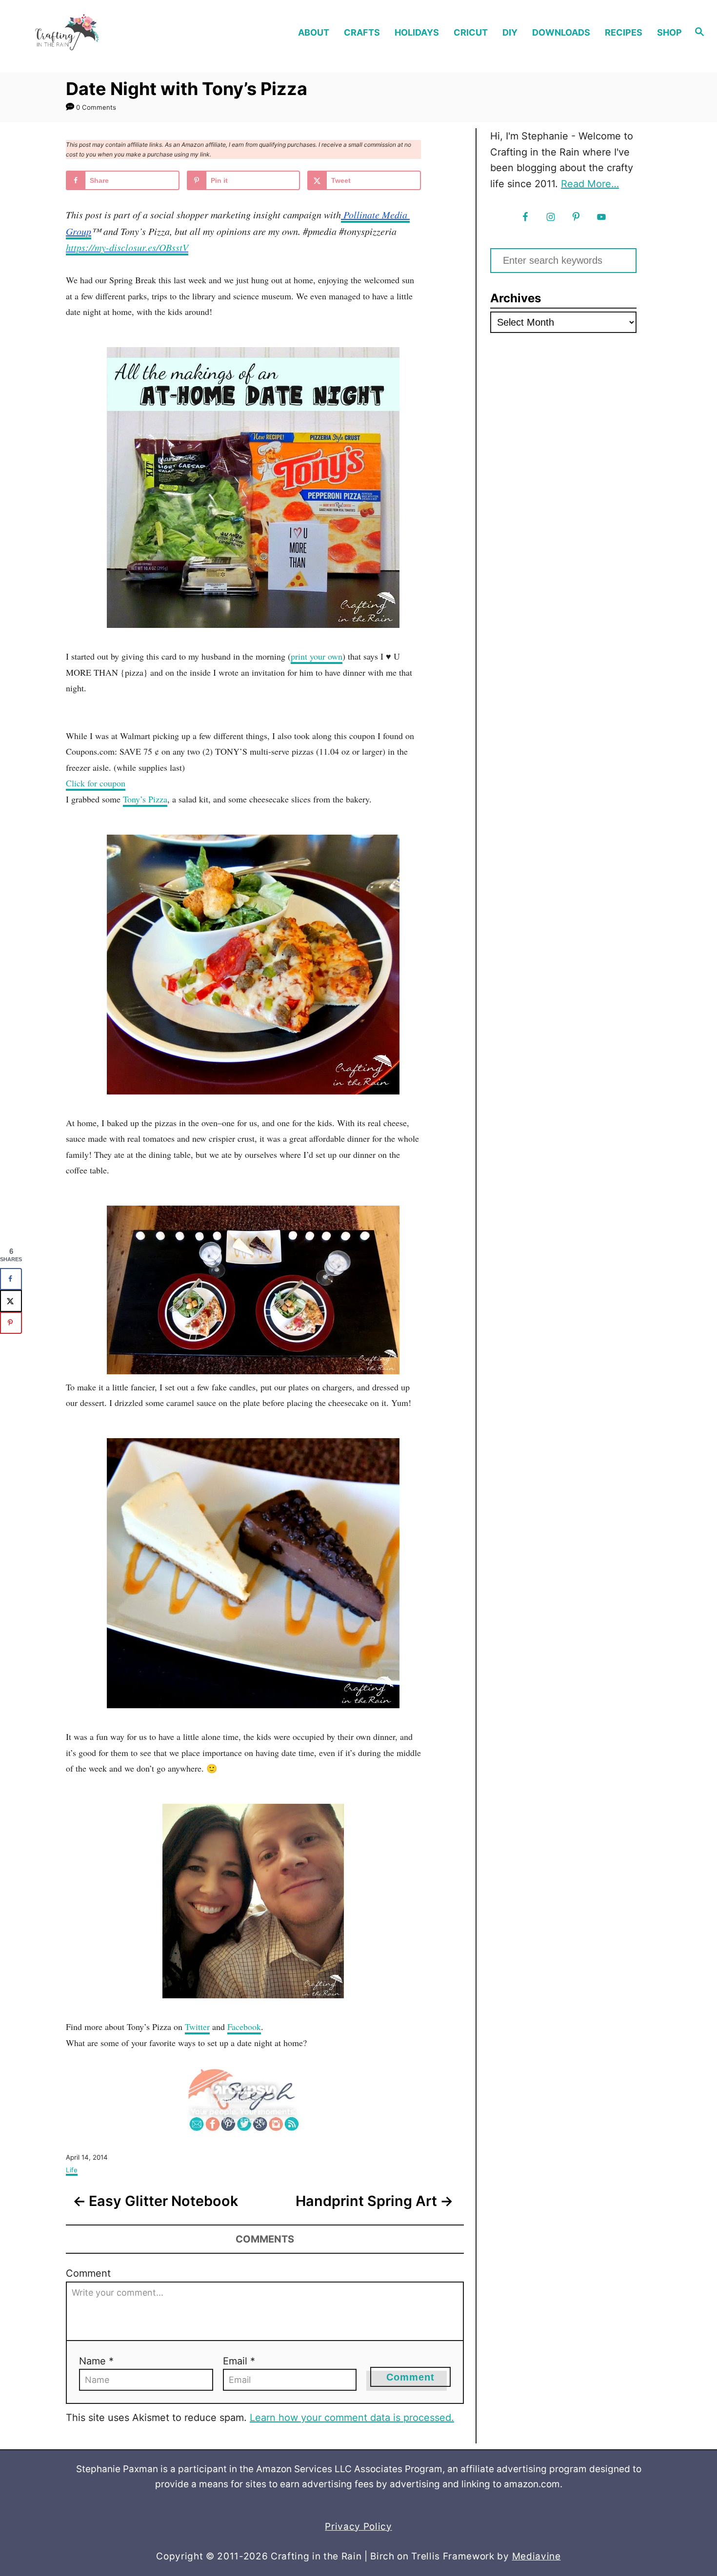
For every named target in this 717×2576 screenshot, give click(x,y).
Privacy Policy (358, 2527)
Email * (239, 2361)
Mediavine (537, 2556)
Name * (96, 2361)
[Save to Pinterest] (11, 1323)
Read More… (590, 184)
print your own (317, 656)
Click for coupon (96, 783)
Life (72, 2170)
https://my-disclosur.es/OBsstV (127, 247)
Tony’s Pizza (145, 799)
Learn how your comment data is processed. (352, 2418)
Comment (88, 2273)
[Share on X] (11, 1301)
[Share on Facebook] (11, 1279)
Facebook (244, 2027)
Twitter (197, 2027)
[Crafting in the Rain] (95, 32)
